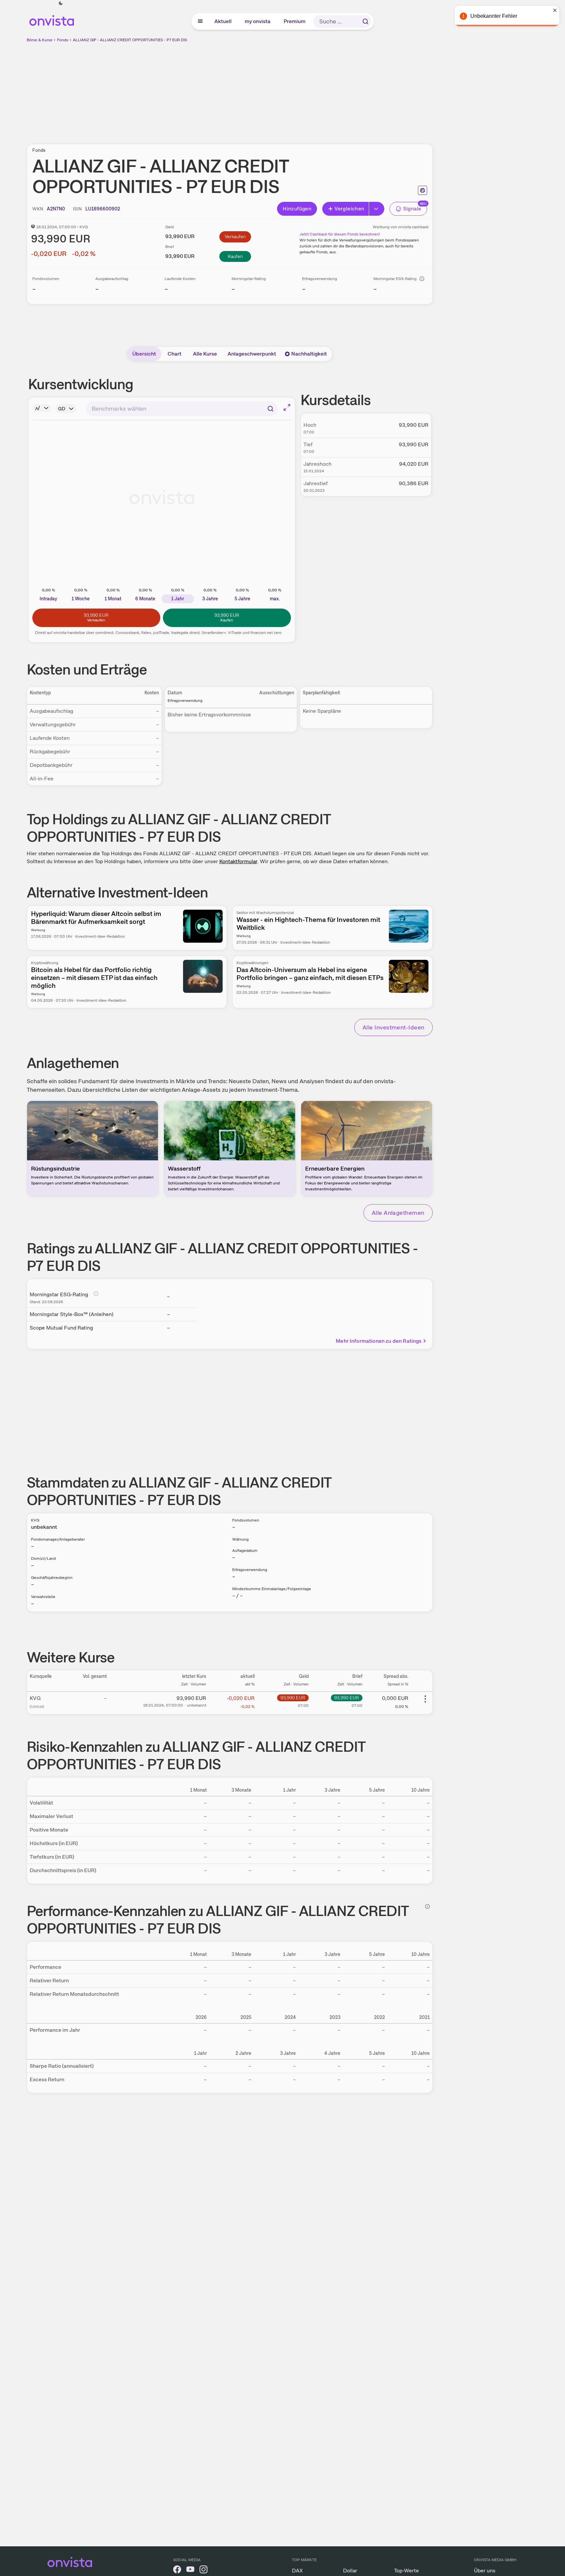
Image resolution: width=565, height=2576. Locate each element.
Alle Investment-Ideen (393, 1027)
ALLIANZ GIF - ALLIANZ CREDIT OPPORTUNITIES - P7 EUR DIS (130, 40)
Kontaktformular (238, 861)
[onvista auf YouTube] (190, 2571)
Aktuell (223, 21)
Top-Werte (407, 2571)
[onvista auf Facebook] (177, 2571)
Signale (412, 209)
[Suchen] (365, 21)
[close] (555, 10)
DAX (297, 2571)
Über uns (485, 2571)
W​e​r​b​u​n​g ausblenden (287, 89)
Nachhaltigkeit (309, 354)
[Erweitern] (377, 209)
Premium (295, 21)
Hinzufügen (297, 209)
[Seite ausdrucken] (423, 190)
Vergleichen (349, 209)
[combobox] (182, 409)
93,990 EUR (293, 1698)
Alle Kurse (205, 354)
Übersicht (144, 354)
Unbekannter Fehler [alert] (494, 16)
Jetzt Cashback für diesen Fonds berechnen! (340, 234)
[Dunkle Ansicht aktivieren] (61, 3)
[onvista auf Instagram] (204, 2571)
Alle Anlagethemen (398, 1213)
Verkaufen (235, 236)
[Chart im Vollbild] (287, 407)
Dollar (350, 2571)
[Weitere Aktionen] (425, 1699)
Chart (174, 354)
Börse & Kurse (40, 40)
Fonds (63, 40)
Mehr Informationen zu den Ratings (379, 1341)
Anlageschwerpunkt (252, 354)
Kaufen (235, 256)
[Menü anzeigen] (200, 21)
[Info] (422, 279)
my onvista (258, 21)
